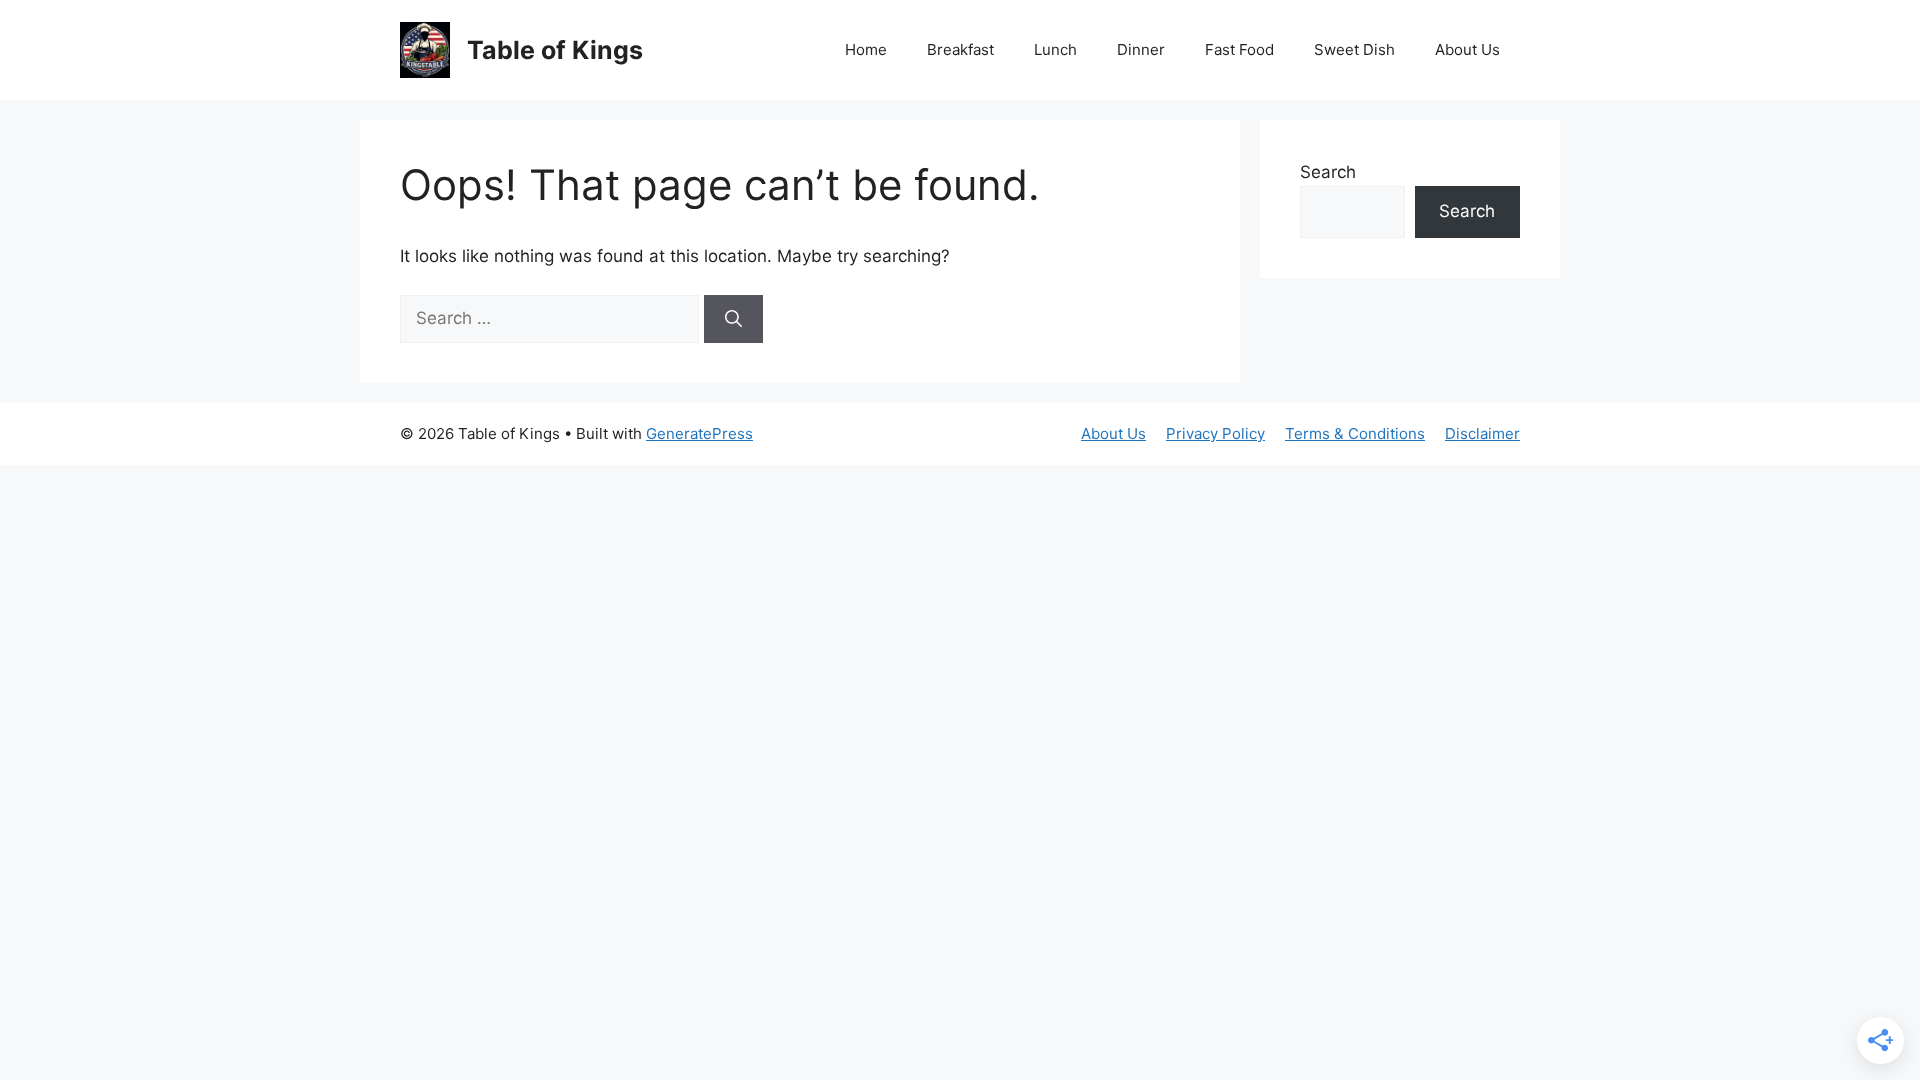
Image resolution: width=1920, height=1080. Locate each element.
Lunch (1055, 49)
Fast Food (1239, 49)
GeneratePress (699, 433)
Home (866, 49)
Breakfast (960, 49)
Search (1328, 172)
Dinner (1141, 49)
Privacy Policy (1215, 433)
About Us (1467, 49)
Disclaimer (1482, 433)
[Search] (733, 319)
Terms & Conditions (1355, 433)
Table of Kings (555, 50)
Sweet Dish (1354, 49)
